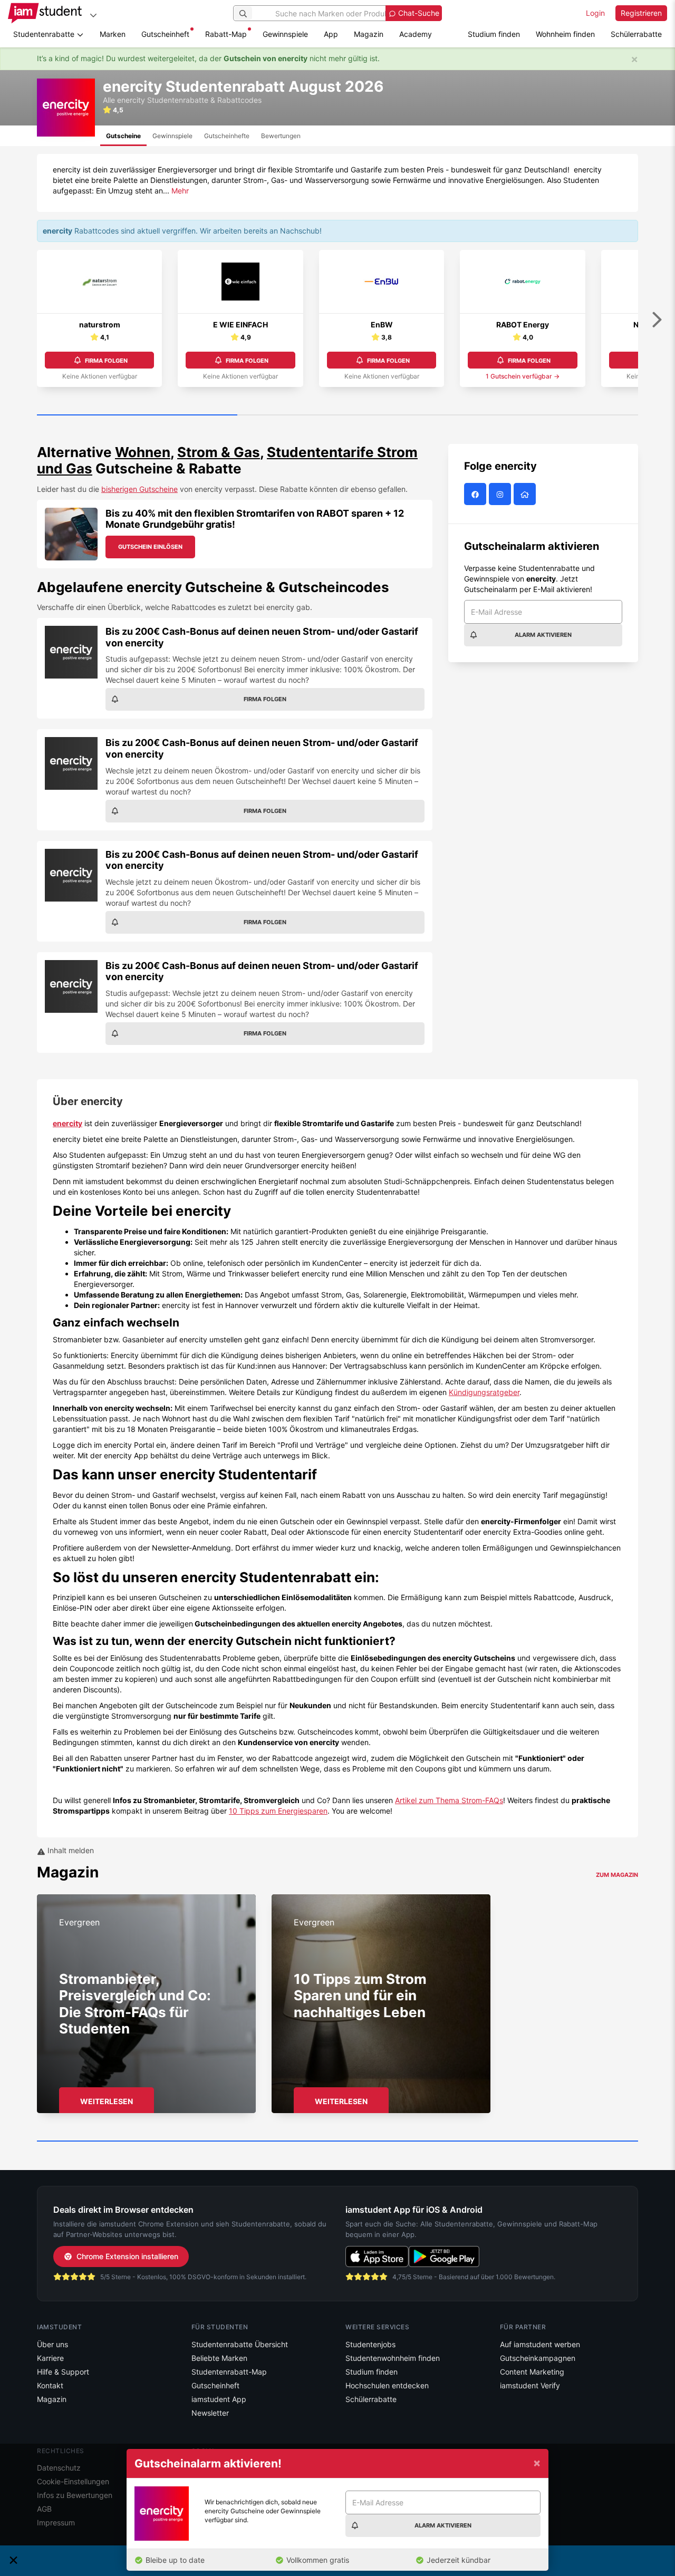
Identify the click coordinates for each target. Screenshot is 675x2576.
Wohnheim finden (565, 34)
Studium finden (494, 34)
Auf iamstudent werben (540, 2344)
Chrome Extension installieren (127, 2256)
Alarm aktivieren (543, 635)
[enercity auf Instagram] (501, 494)
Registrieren (641, 13)
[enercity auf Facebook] (476, 494)
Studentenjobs (370, 2344)
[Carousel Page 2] (337, 415)
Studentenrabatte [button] (45, 34)
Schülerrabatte (636, 34)
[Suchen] (243, 13)
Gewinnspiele (285, 34)
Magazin (369, 34)
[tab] (123, 136)
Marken (113, 34)
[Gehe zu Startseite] (45, 13)
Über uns (52, 2344)
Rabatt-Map (226, 34)
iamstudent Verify (530, 2385)
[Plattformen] (93, 15)
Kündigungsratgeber (484, 1392)
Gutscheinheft (165, 34)
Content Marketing (532, 2372)
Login (595, 13)
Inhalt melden (70, 1850)
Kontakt (50, 2385)
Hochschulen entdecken (387, 2385)
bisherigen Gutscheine (139, 489)
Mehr (180, 191)
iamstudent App (219, 2399)
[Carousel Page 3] (538, 415)
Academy (416, 34)
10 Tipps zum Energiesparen (278, 1811)
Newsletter (210, 2413)
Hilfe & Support (63, 2372)
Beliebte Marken (219, 2358)
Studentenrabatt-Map (229, 2372)
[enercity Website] (526, 494)
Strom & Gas (219, 452)
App (331, 34)
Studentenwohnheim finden (393, 2358)
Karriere (50, 2358)
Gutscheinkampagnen (538, 2358)
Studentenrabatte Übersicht (240, 2344)
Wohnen (143, 452)
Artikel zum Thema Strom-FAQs (449, 1800)
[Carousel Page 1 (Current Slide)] (137, 415)
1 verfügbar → (523, 376)
